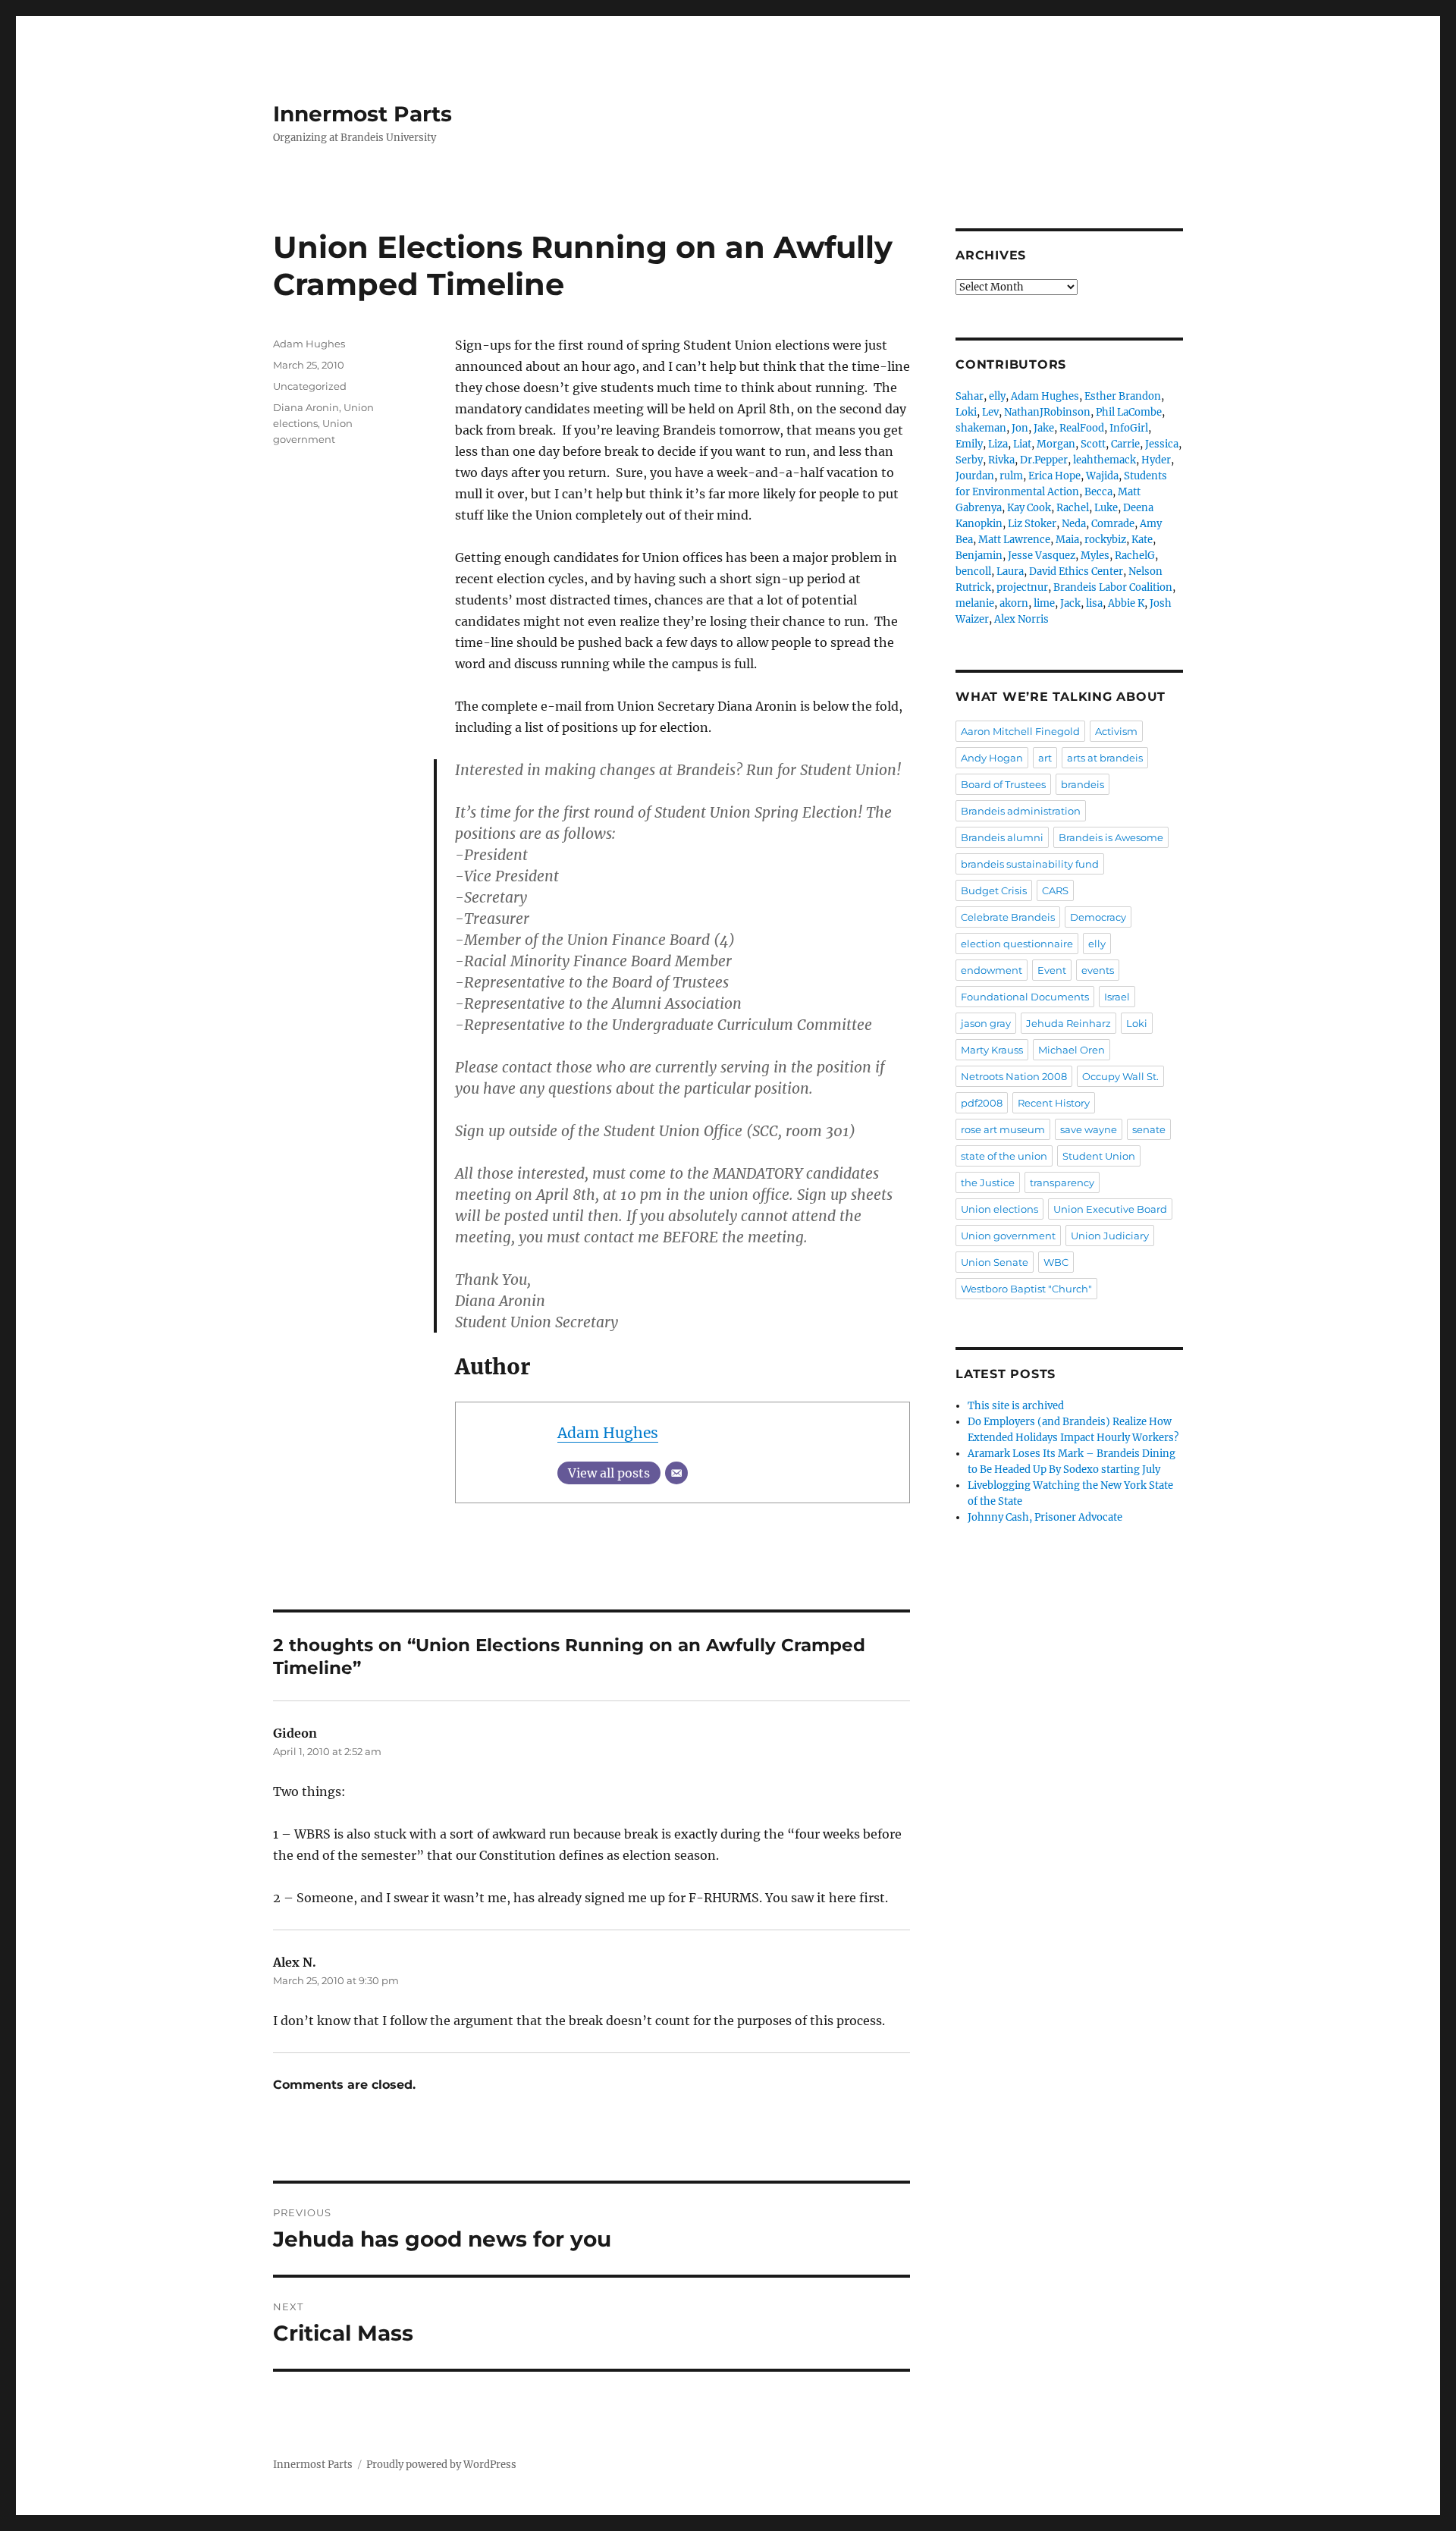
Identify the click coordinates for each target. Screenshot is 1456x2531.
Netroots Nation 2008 (1014, 1076)
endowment (992, 970)
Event (1052, 970)
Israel (1117, 997)
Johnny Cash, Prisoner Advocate (1045, 1517)
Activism (1116, 731)
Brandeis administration (1021, 811)
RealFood (1082, 428)
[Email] (676, 1473)
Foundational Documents (1025, 997)
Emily (969, 444)
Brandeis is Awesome (1111, 837)
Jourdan (975, 476)
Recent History (1054, 1103)
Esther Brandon (1123, 396)
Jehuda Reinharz (1068, 1023)
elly (997, 396)
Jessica (1162, 444)
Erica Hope (1054, 476)
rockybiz (1105, 540)
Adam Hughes (608, 1433)
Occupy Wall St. (1120, 1076)
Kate (1142, 540)
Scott (1093, 444)
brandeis (1083, 784)
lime (1044, 603)
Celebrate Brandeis (1008, 917)
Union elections (999, 1209)
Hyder (1156, 460)
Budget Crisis (994, 890)
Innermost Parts (362, 114)
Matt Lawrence (1014, 540)
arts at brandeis (1105, 758)
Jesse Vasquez (1042, 556)
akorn (1014, 603)
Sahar (970, 396)
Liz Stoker (1032, 524)
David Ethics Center (1076, 572)
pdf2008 (982, 1103)
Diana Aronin (306, 407)
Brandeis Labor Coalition (1113, 587)
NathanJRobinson (1047, 412)
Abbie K (1126, 603)
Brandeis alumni (1002, 837)
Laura (1010, 572)
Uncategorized (310, 386)
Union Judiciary (1110, 1236)
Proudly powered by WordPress (441, 2465)
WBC (1056, 1262)
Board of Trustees (1003, 784)
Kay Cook (1029, 508)
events (1098, 970)
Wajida (1102, 476)
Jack (1070, 603)
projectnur (1022, 587)
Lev (990, 412)
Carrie (1125, 444)
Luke (1106, 508)
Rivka (1001, 460)
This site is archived (1016, 1406)
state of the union (1004, 1156)
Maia (1067, 540)
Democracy (1098, 917)
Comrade (1113, 524)
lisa (1094, 603)
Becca (1098, 492)
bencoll (973, 572)
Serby (969, 460)
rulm (1011, 476)
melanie (975, 603)
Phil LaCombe (1129, 412)
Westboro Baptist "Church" (1026, 1289)
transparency (1062, 1182)
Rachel (1073, 508)
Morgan (1056, 444)
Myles (1095, 556)
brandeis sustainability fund (1030, 864)
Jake (1044, 428)
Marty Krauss (992, 1050)
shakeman (981, 428)
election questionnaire (1017, 944)
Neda (1074, 524)
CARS (1055, 890)
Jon (1020, 428)
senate (1149, 1129)
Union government (1008, 1236)
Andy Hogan (992, 758)
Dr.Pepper (1044, 460)
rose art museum (1003, 1129)
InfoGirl (1129, 428)
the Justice (988, 1182)
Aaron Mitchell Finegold (1020, 731)
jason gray (986, 1023)
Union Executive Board (1110, 1209)
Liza (998, 444)
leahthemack (1105, 460)
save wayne (1089, 1129)
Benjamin (979, 556)
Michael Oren (1072, 1050)
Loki (966, 412)
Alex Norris (1021, 619)
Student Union (1099, 1156)
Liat (1022, 444)
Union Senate (995, 1262)
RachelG (1135, 556)
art (1045, 758)
